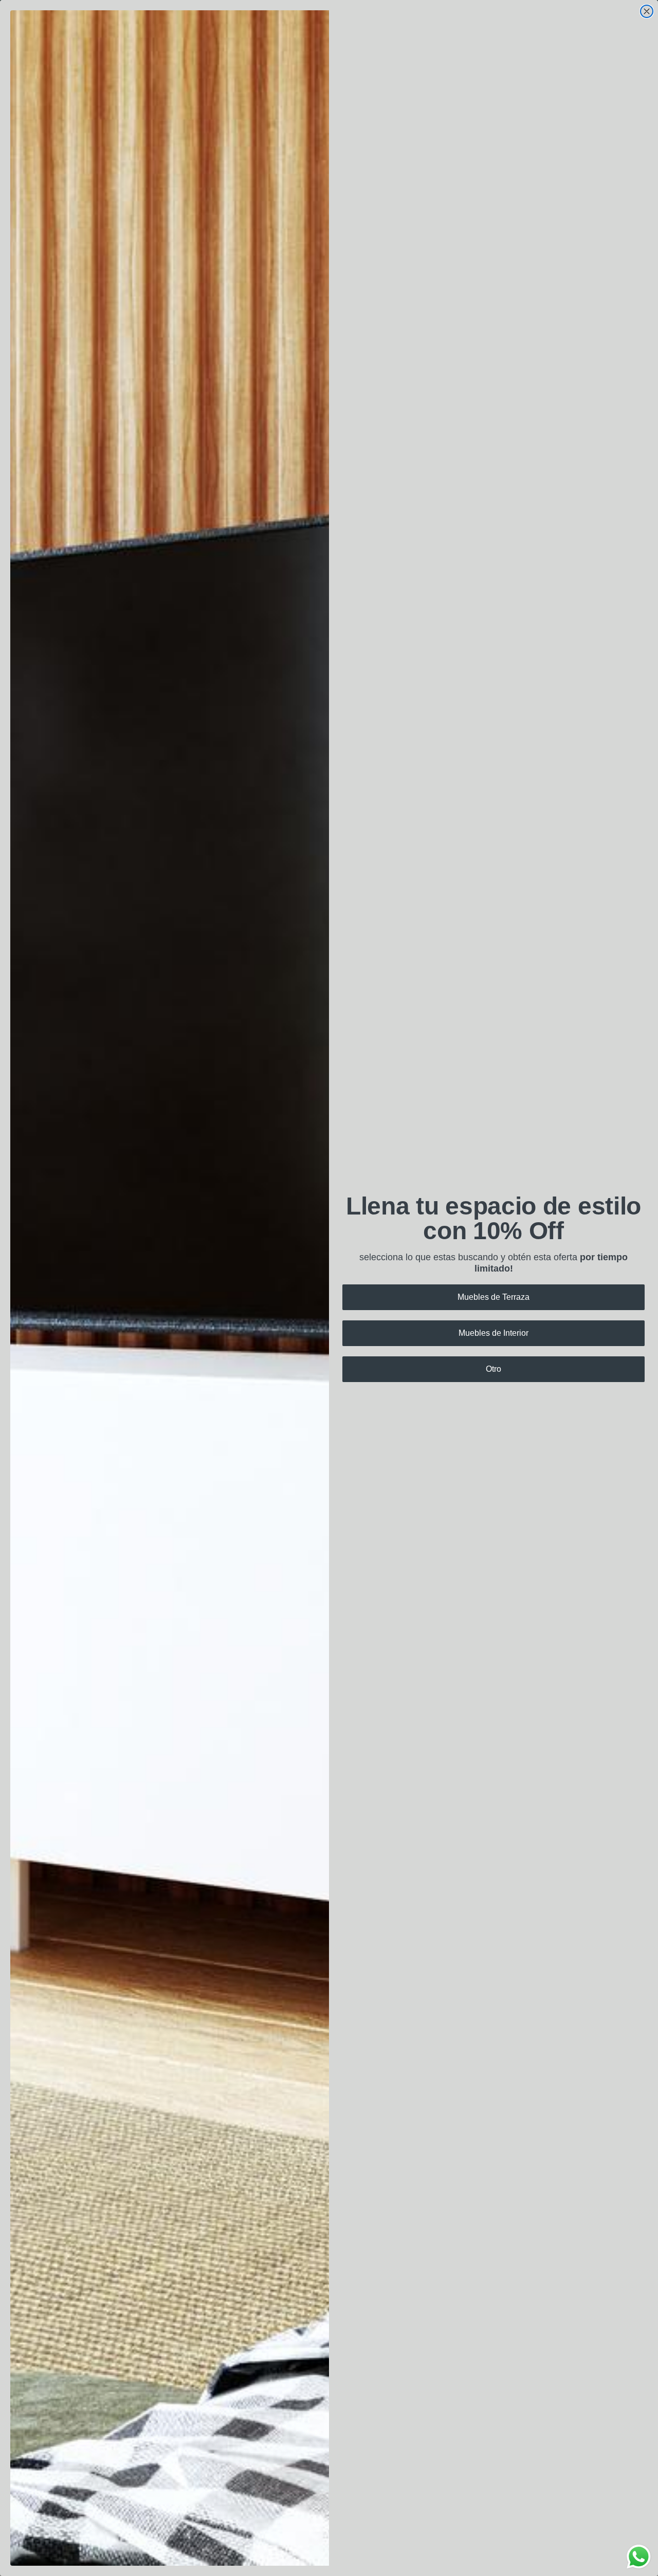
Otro (493, 1369)
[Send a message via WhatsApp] (639, 2557)
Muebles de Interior (493, 1333)
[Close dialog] (647, 11)
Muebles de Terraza (493, 1297)
